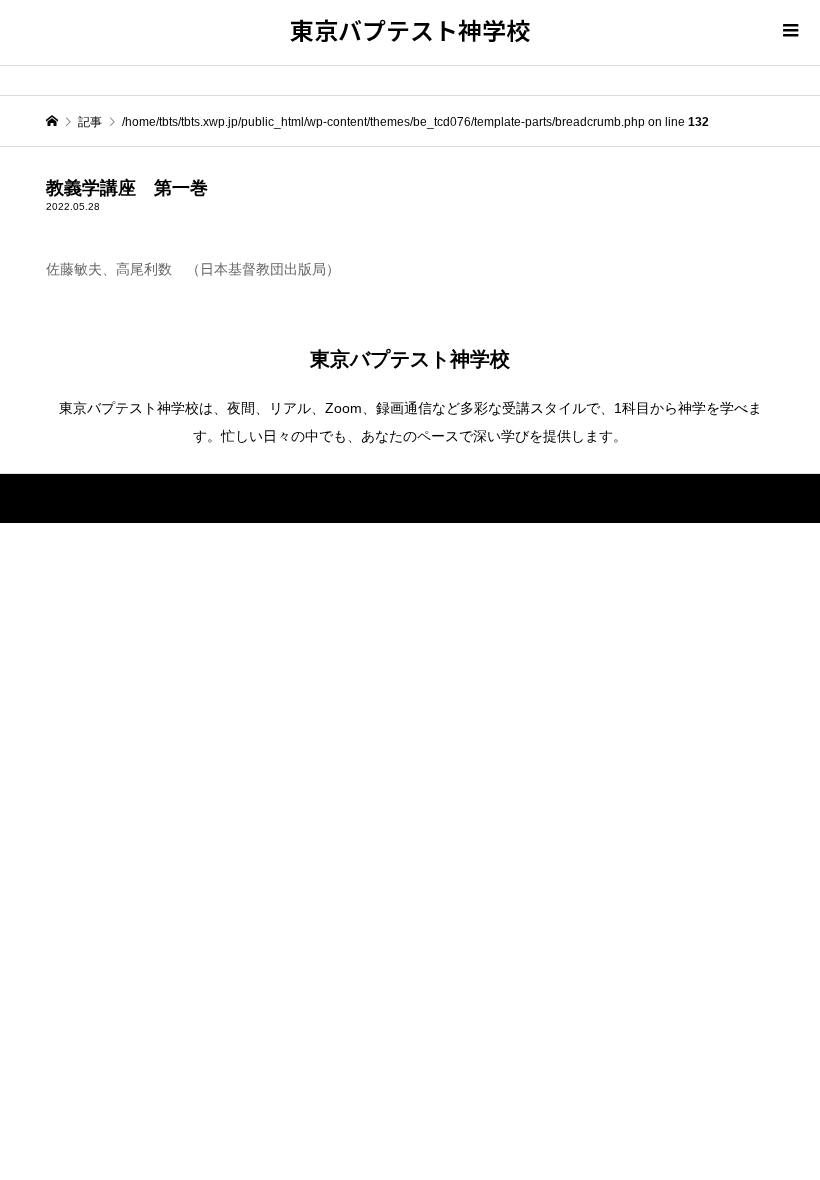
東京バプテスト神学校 (410, 29)
